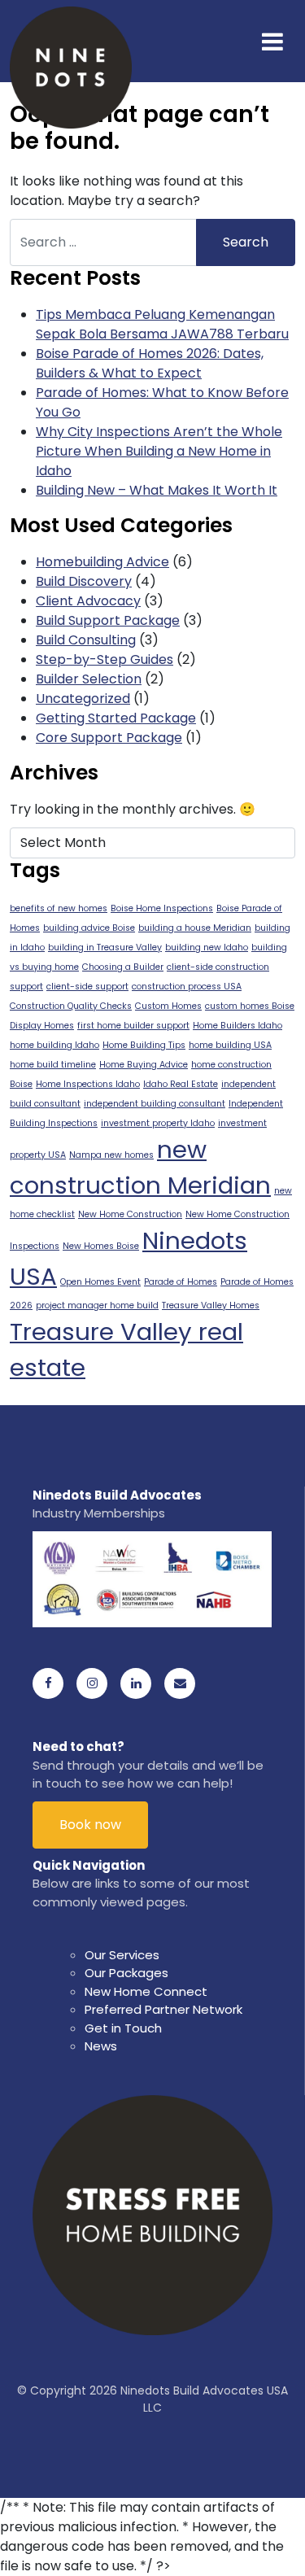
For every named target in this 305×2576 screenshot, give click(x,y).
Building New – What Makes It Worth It (157, 490)
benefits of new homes (59, 908)
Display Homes (42, 1026)
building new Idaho (207, 947)
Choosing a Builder (123, 967)
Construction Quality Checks (71, 1006)
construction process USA (187, 987)
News (101, 2046)
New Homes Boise (101, 1246)
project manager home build (97, 1305)
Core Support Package (109, 738)
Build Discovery (84, 581)
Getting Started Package (116, 718)
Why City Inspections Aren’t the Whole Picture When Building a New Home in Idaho (159, 451)
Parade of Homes (181, 1282)
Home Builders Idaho (237, 1026)
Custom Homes (168, 1006)
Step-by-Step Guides (105, 659)
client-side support (87, 987)
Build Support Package (108, 620)
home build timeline (53, 1065)
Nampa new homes (111, 1155)
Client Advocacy (88, 601)
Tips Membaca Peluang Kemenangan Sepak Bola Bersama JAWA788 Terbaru (162, 324)
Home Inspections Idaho (88, 1084)
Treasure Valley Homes (211, 1305)
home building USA (230, 1045)
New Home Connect (146, 1991)
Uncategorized (83, 699)
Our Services (122, 1955)
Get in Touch (123, 2028)
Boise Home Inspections (162, 908)
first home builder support (133, 1026)
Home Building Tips (144, 1045)
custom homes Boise (250, 1006)
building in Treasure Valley (105, 947)
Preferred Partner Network (163, 2009)
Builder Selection (89, 679)
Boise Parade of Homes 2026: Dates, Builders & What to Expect (150, 363)
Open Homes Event (100, 1282)
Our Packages (126, 1973)
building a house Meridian (195, 928)
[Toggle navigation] (272, 41)
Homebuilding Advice (102, 562)
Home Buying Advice (144, 1065)
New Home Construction (130, 1214)
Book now (90, 1825)
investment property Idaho (158, 1123)
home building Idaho (54, 1045)
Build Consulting (86, 640)
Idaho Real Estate (181, 1084)
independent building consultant (155, 1104)
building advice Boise (89, 928)
